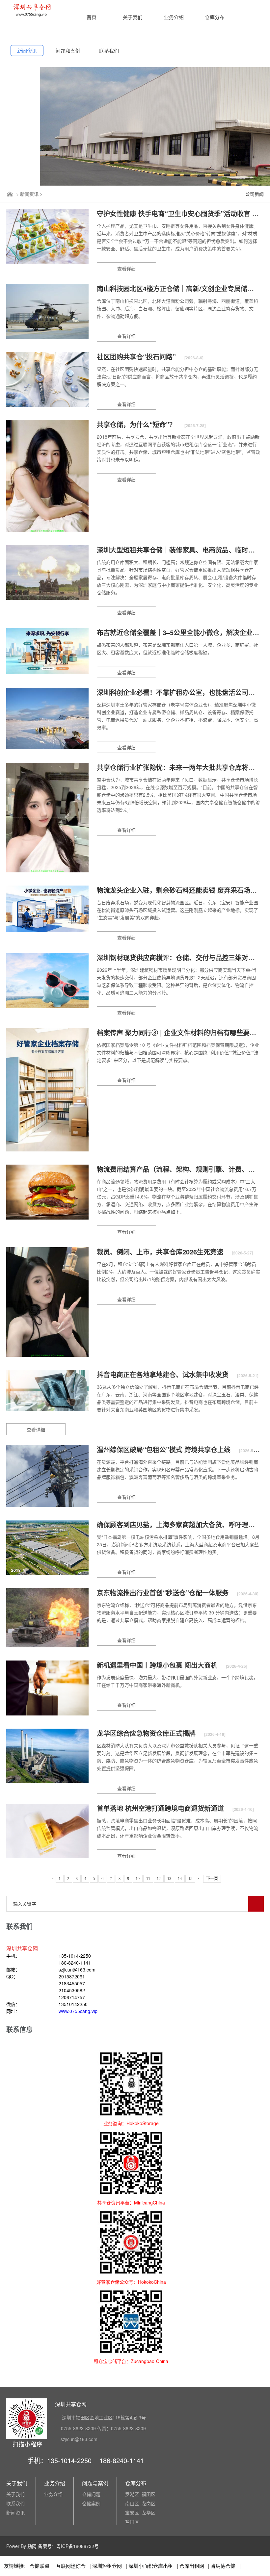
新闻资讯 (27, 51)
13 (169, 1879)
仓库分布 (215, 17)
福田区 (148, 2494)
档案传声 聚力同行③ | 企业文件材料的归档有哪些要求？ (181, 1032)
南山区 (132, 2503)
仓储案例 (91, 2503)
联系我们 (109, 51)
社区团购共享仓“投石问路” (137, 357)
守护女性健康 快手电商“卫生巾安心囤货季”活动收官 (175, 213)
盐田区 (132, 2522)
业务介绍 (174, 17)
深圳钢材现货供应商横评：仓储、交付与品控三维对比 (177, 957)
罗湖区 (132, 2494)
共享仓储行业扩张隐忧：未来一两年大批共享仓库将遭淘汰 (183, 767)
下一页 (212, 1879)
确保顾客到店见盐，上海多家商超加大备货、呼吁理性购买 (183, 1524)
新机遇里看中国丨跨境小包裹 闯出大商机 (158, 1665)
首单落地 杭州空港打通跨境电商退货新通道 (161, 1808)
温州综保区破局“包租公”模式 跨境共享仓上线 (165, 1449)
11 (148, 1879)
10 (138, 1879)
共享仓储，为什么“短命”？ (137, 424)
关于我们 (133, 17)
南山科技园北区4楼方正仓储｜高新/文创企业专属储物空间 (183, 288)
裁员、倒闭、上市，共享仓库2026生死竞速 (161, 1252)
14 (180, 1879)
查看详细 (126, 269)
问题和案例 (68, 51)
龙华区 (148, 2512)
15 (190, 1879)
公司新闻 (255, 194)
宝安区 (132, 2512)
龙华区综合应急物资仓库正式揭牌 (147, 1733)
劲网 (32, 2546)
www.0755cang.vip (78, 2011)
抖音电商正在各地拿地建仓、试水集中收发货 (164, 1374)
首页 (92, 17)
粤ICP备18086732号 (78, 2546)
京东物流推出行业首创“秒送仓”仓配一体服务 (164, 1593)
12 (159, 1879)
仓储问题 (91, 2494)
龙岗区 (148, 2503)
